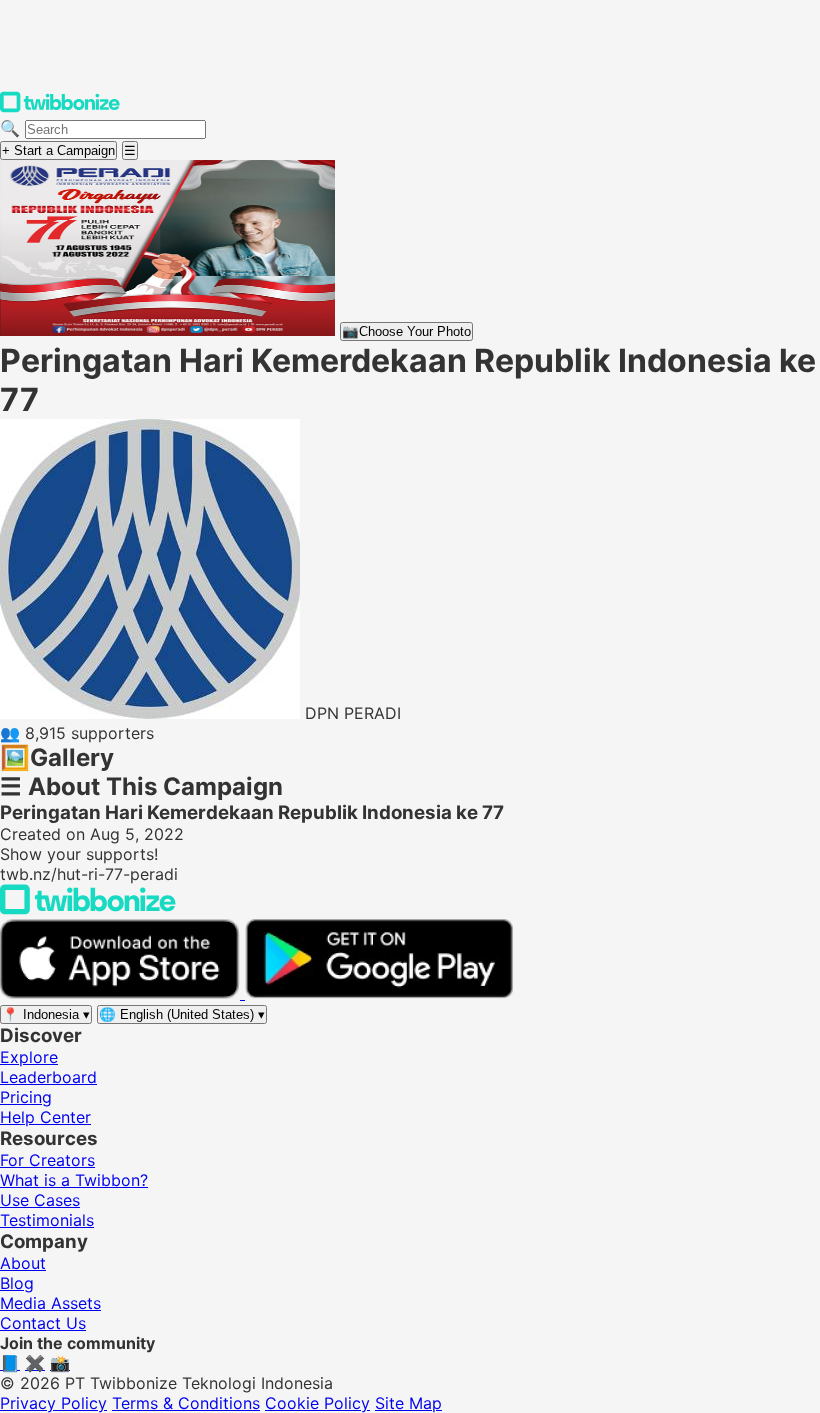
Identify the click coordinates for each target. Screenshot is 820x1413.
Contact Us (43, 1323)
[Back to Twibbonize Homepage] (88, 909)
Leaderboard (48, 1077)
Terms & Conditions (186, 1403)
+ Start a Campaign (58, 150)
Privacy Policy (53, 1403)
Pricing (26, 1097)
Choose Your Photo (406, 331)
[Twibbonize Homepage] (60, 108)
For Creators (47, 1160)
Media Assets (50, 1303)
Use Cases (40, 1200)
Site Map (408, 1403)
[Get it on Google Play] (379, 993)
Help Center (45, 1117)
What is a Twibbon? (74, 1180)
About (23, 1263)
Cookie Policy (317, 1403)
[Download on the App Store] (122, 993)
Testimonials (47, 1220)
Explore (29, 1057)
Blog (17, 1283)
